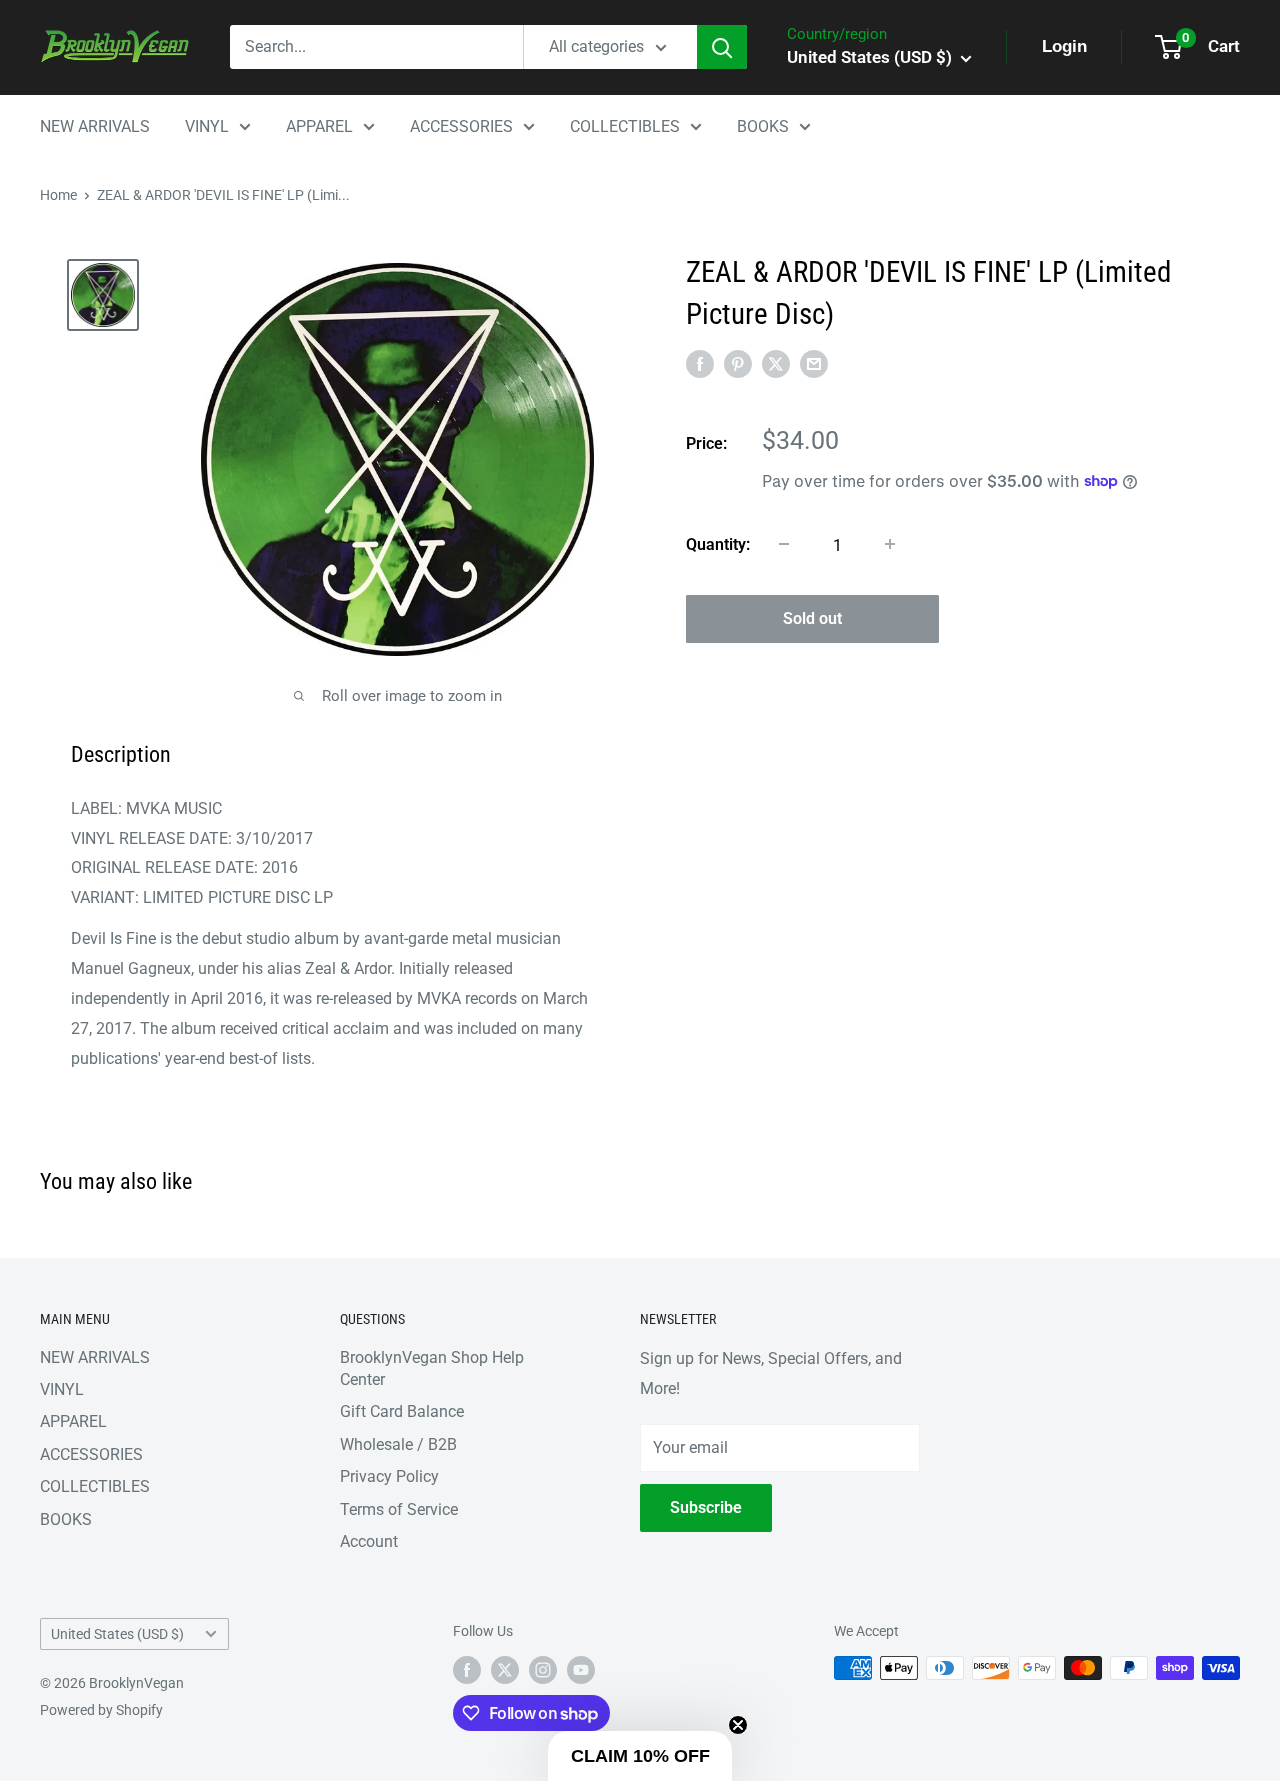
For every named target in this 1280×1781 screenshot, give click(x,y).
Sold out (812, 617)
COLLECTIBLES (625, 126)
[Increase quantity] (890, 544)
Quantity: (718, 543)
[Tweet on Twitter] (776, 364)
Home (58, 195)
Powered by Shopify (101, 1710)
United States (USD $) (117, 1634)
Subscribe (706, 1507)
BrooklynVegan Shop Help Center (432, 1368)
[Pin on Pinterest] (738, 364)
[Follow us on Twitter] (505, 1670)
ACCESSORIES (461, 126)
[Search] (722, 47)
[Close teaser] (738, 1725)
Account (369, 1541)
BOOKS (763, 126)
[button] (640, 1756)
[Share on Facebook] (700, 364)
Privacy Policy (389, 1476)
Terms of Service (399, 1509)
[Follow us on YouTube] (581, 1670)
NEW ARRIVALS (95, 126)
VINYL (207, 126)
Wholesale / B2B (398, 1444)
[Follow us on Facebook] (467, 1670)
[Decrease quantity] (784, 544)
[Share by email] (814, 364)
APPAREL (319, 126)
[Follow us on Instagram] (543, 1670)
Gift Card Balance (402, 1411)
